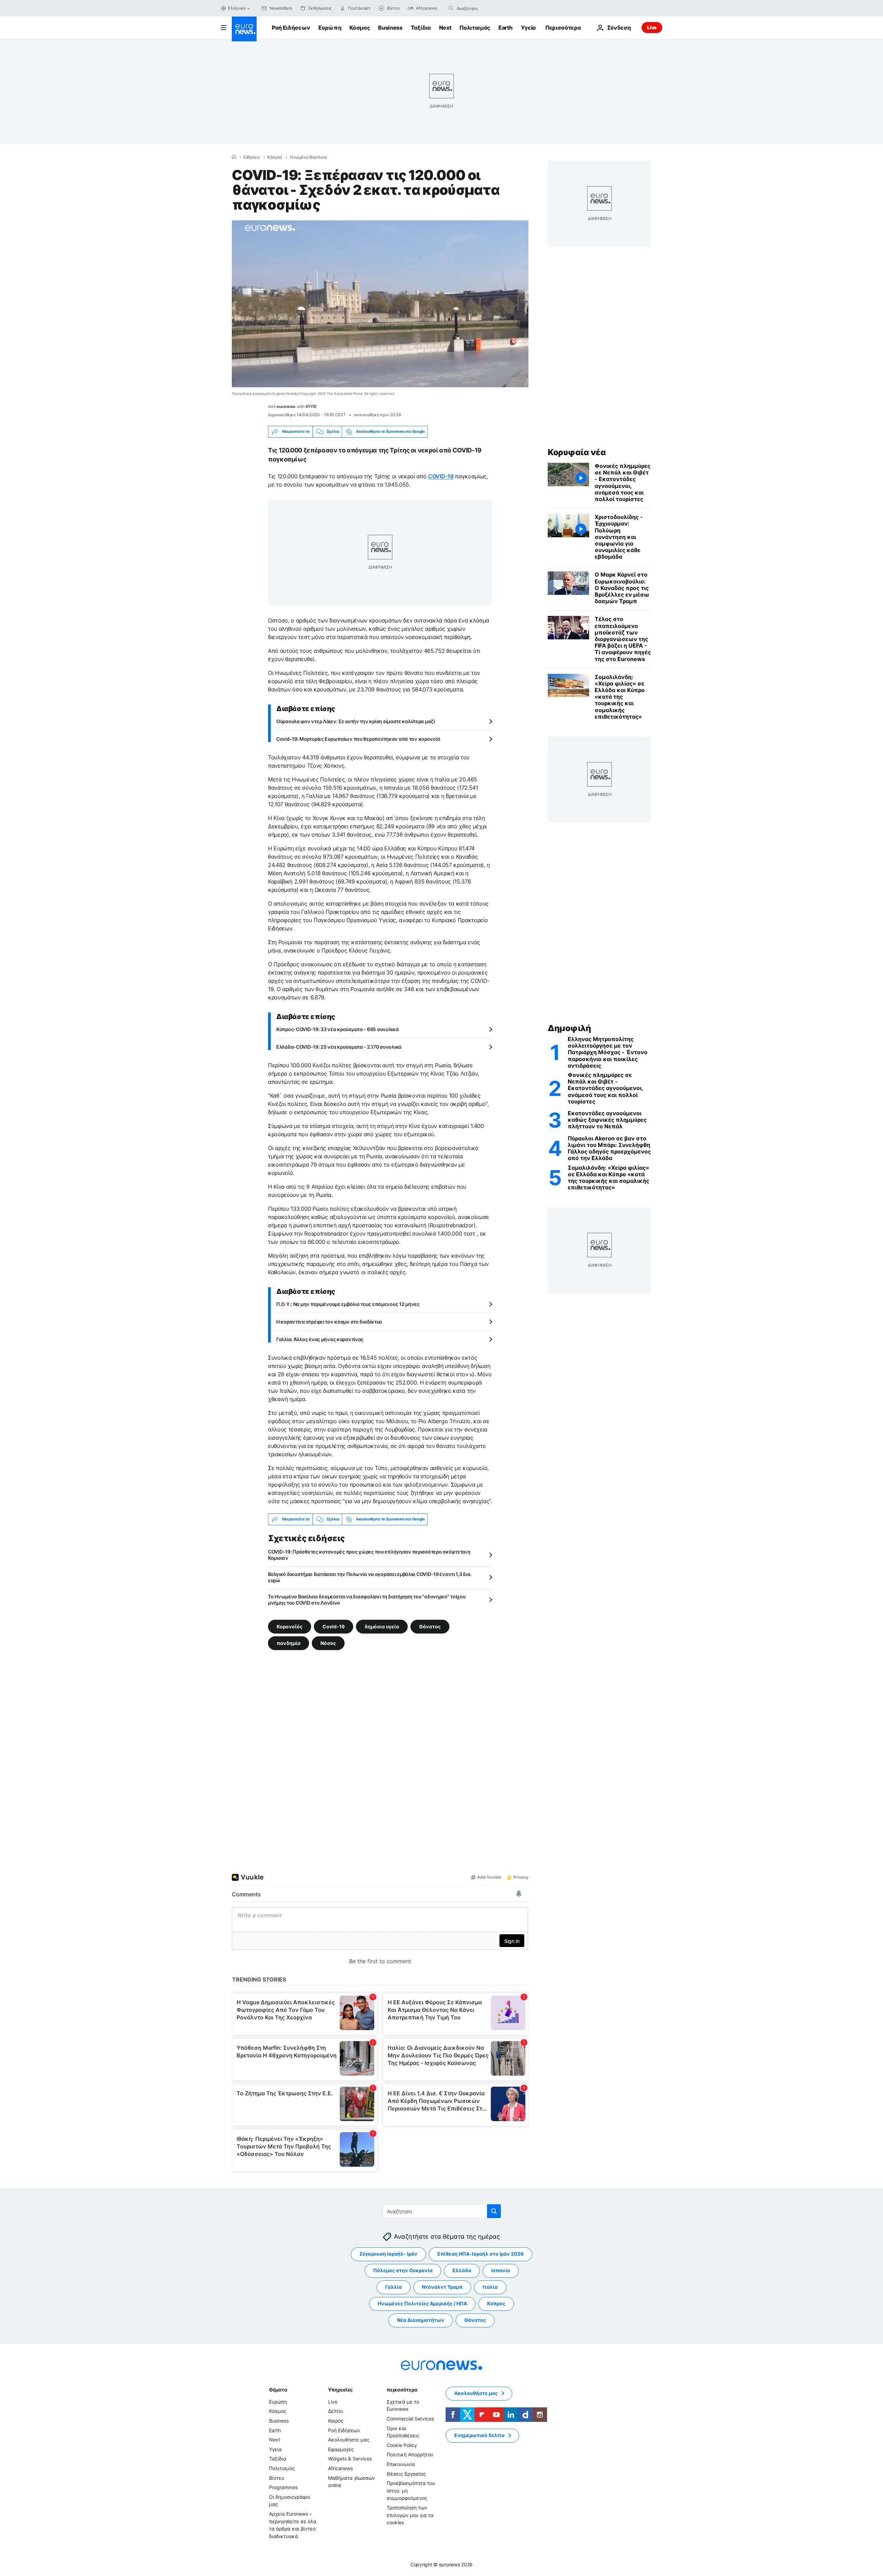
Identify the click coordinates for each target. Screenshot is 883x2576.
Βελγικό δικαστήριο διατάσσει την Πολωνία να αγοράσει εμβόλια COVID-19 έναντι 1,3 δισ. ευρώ (370, 1577)
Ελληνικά (237, 8)
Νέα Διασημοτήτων (421, 2320)
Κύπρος (496, 2303)
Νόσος (328, 1643)
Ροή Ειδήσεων (291, 28)
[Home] (234, 157)
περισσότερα (402, 2390)
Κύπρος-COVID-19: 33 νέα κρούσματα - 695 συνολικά (338, 1029)
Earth (505, 28)
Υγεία (528, 28)
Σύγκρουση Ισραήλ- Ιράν (388, 2254)
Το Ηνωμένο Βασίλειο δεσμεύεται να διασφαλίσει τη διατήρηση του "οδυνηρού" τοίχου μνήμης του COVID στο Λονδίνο (367, 1600)
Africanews (340, 2468)
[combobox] (486, 8)
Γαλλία (394, 2287)
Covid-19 (334, 1626)
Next (445, 28)
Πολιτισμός (475, 28)
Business (390, 28)
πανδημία (289, 1643)
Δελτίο (335, 2411)
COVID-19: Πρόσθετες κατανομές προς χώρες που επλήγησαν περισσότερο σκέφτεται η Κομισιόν (369, 1555)
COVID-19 (441, 476)
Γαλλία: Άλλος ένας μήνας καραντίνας (320, 1339)
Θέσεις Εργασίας (406, 2473)
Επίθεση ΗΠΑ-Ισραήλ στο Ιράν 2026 (480, 2254)
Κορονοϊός (290, 1626)
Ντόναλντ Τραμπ (442, 2287)
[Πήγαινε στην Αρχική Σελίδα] (244, 29)
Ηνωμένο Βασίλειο (308, 157)
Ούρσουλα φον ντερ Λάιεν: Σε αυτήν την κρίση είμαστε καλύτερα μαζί (356, 721)
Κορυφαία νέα (577, 452)
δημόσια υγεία (382, 1626)
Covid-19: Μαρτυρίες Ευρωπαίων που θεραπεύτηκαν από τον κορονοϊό (358, 739)
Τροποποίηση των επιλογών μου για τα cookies (410, 2515)
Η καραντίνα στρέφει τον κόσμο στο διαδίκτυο (329, 1322)
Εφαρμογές (341, 2449)
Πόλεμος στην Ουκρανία (403, 2270)
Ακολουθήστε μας (349, 2440)
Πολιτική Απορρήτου (410, 2454)
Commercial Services (410, 2419)
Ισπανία (501, 2270)
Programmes (283, 2487)
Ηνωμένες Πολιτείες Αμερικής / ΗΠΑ (422, 2303)
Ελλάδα (462, 2270)
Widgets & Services (350, 2459)
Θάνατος (430, 1626)
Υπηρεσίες (340, 2390)
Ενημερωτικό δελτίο (479, 2435)
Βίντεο (277, 2478)
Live (652, 27)
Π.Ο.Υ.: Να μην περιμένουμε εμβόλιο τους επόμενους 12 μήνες (348, 1304)
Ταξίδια (421, 28)
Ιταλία (490, 2287)
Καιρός (336, 2421)
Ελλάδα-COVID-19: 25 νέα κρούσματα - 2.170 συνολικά (339, 1047)
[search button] (451, 8)
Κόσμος (360, 28)
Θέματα (278, 2390)
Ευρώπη (330, 28)
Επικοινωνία (401, 2464)
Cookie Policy (402, 2445)
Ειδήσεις (252, 157)
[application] (380, 304)
